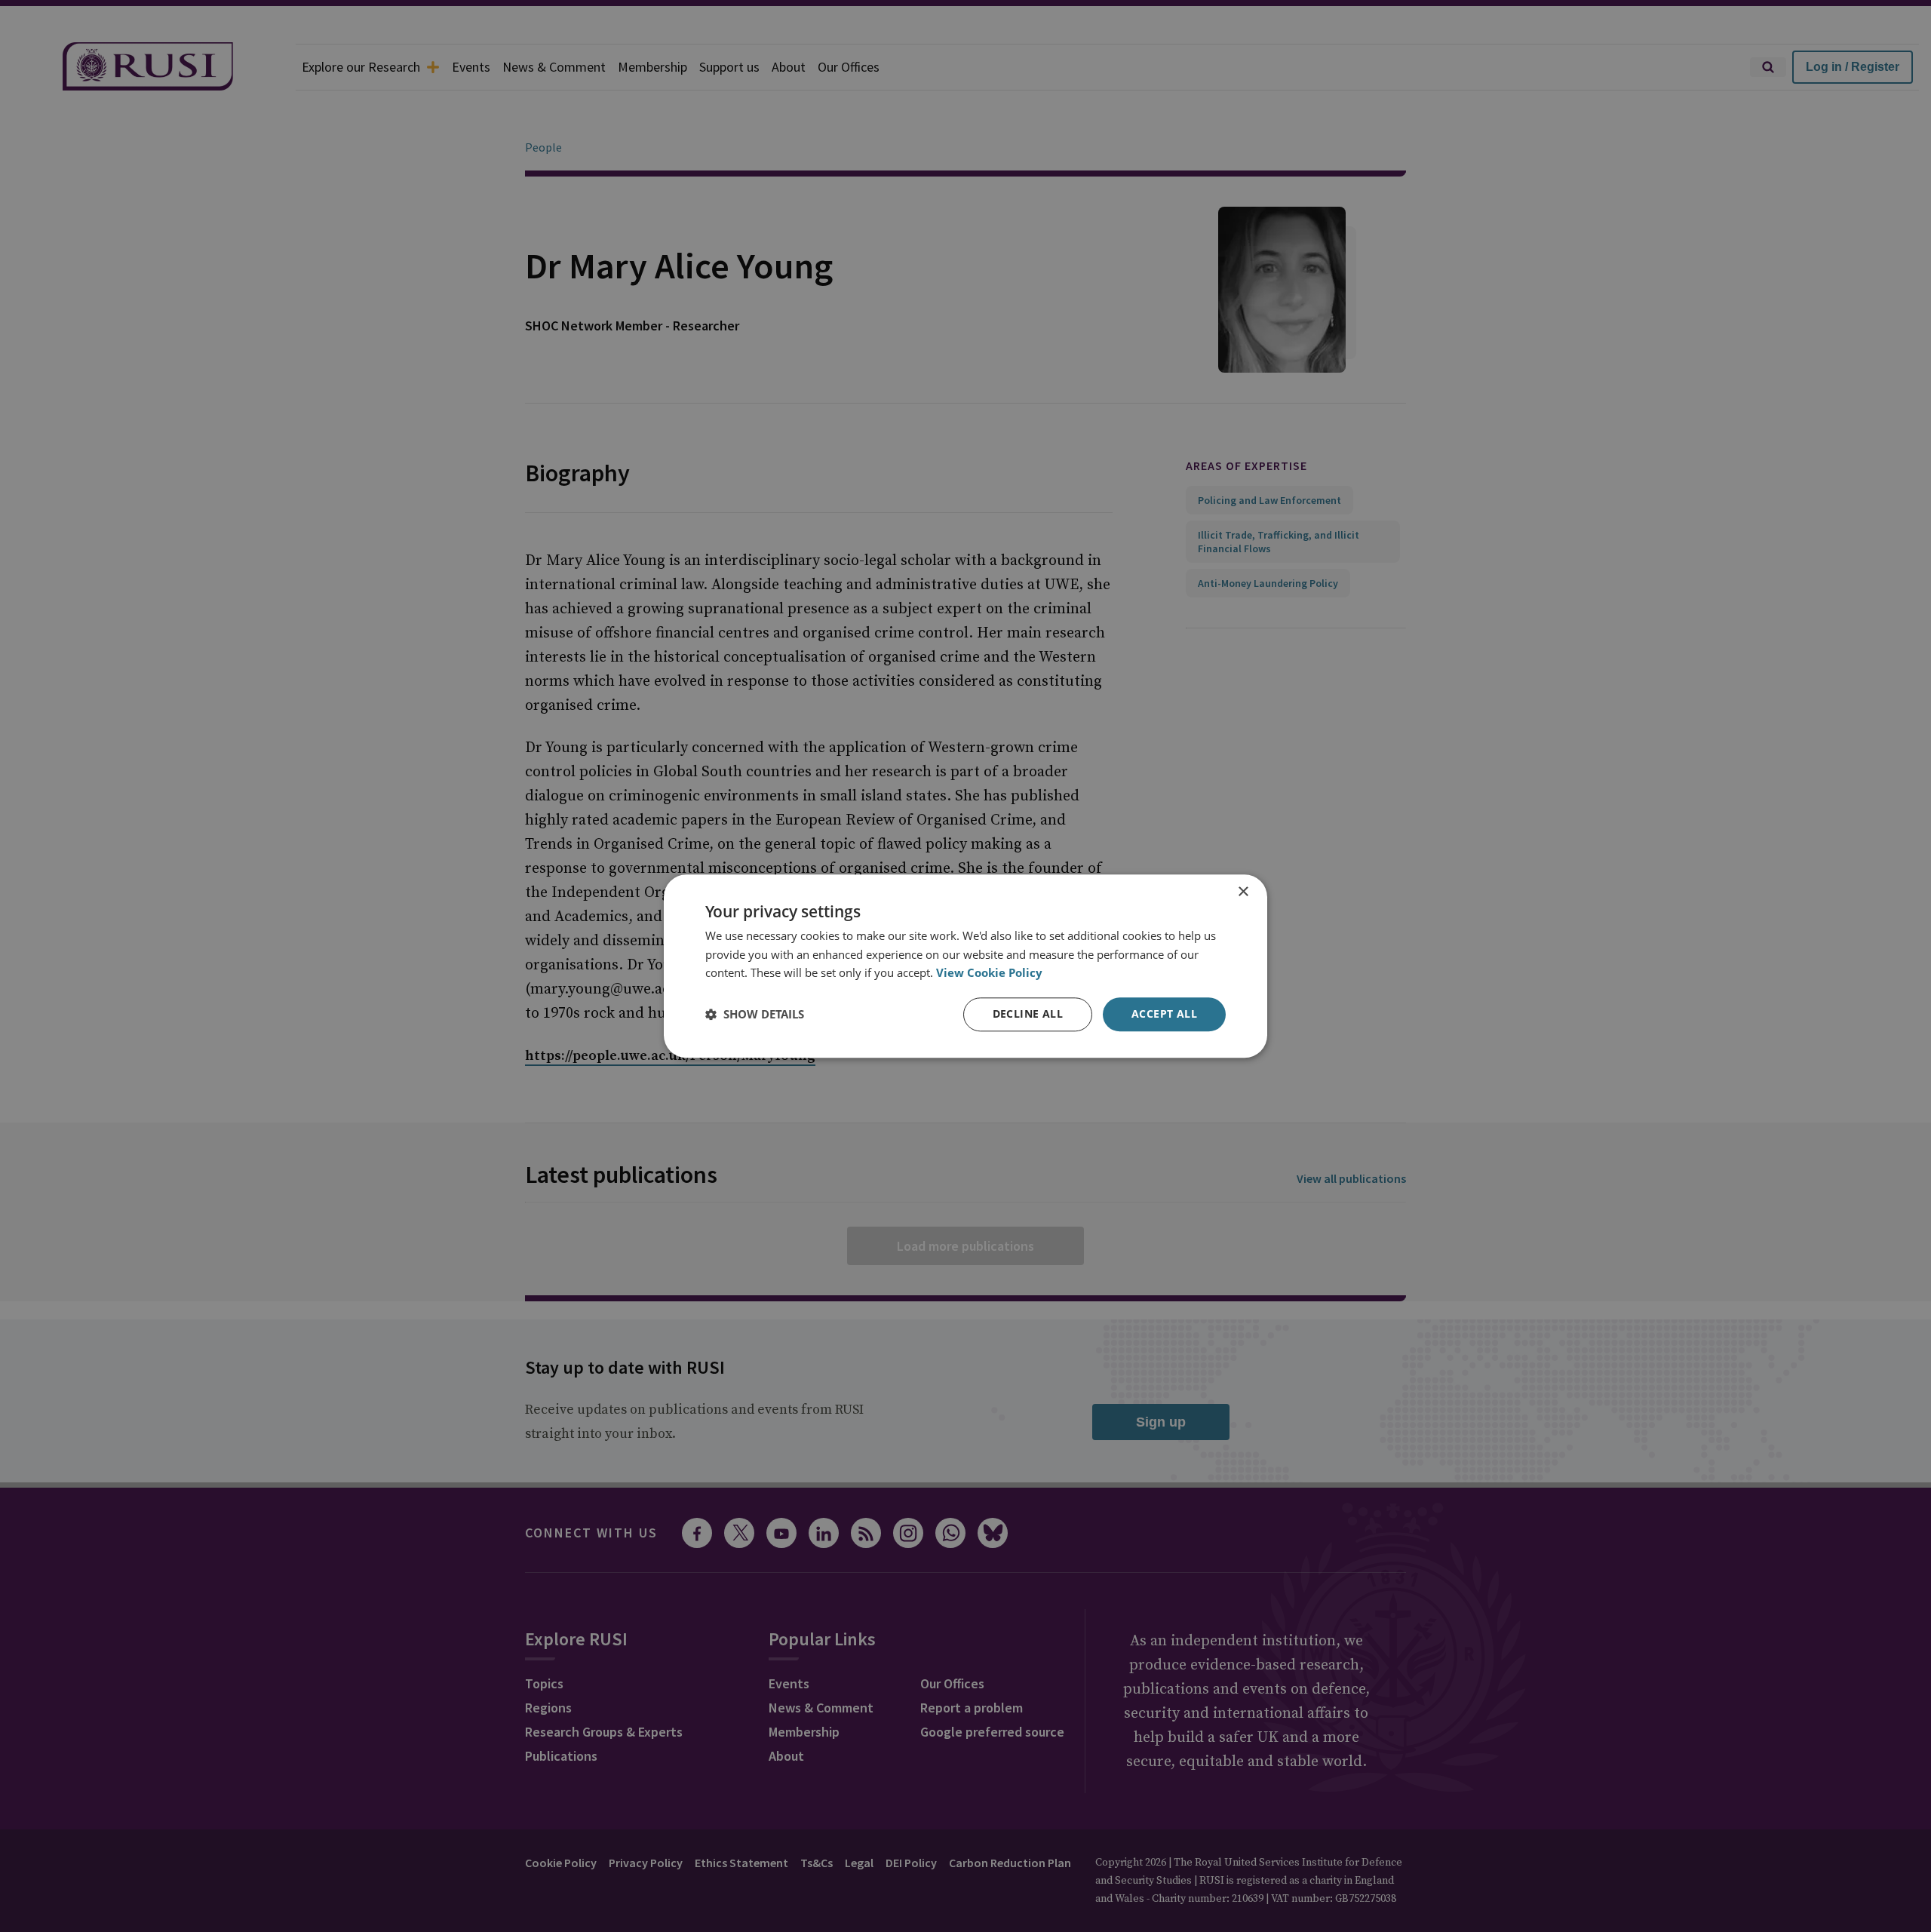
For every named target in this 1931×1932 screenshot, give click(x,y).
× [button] (1243, 892)
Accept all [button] (1164, 1014)
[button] (755, 1015)
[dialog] (965, 966)
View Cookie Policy (989, 973)
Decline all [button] (1028, 1014)
